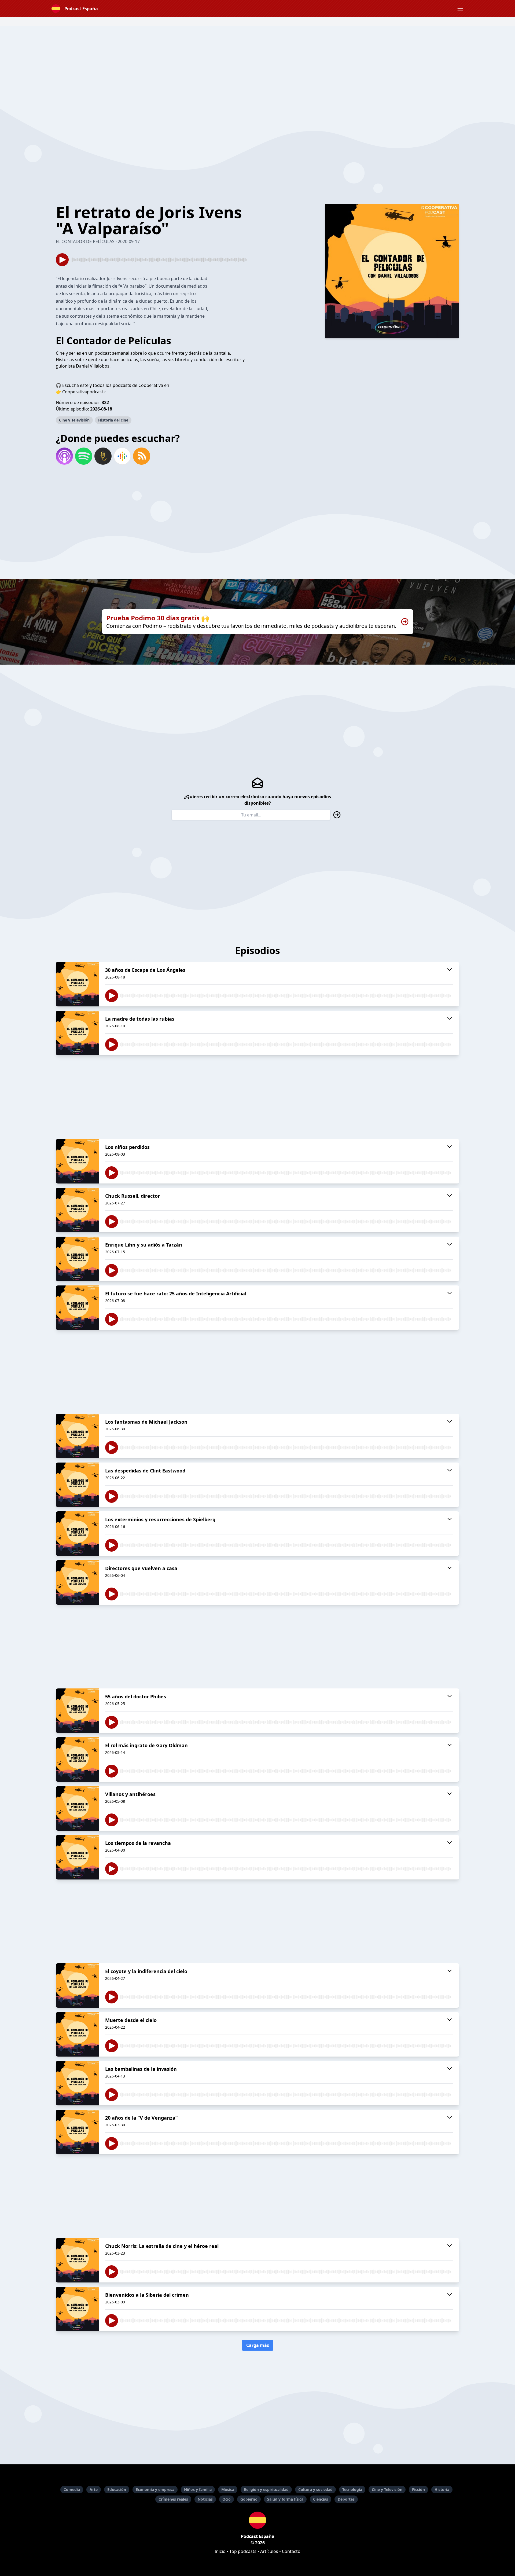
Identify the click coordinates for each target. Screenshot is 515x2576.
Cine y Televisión (74, 420)
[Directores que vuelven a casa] (77, 1582)
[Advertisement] (257, 63)
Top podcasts (243, 2551)
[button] (460, 9)
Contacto (291, 2551)
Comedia (72, 2489)
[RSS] (142, 456)
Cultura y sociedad (315, 2489)
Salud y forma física (285, 2499)
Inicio (220, 2551)
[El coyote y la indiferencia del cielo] (77, 1985)
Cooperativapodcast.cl (85, 392)
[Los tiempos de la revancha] (77, 1857)
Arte (94, 2489)
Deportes (346, 2499)
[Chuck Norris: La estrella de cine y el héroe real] (77, 2260)
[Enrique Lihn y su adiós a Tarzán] (77, 1259)
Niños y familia (198, 2489)
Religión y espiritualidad (266, 2489)
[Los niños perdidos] (77, 1161)
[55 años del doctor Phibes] (77, 1711)
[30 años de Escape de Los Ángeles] (77, 984)
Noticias (205, 2499)
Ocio (227, 2499)
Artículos (269, 2551)
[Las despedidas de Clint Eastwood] (77, 1485)
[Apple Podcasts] (64, 456)
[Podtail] (103, 456)
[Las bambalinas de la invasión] (77, 2083)
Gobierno (249, 2499)
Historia (442, 2489)
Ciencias (321, 2499)
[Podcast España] (257, 2520)
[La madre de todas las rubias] (77, 1033)
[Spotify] (84, 456)
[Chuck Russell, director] (77, 1210)
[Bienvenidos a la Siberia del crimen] (77, 2309)
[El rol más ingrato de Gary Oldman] (77, 1760)
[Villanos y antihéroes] (77, 1808)
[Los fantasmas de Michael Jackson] (77, 1436)
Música (228, 2489)
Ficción (418, 2489)
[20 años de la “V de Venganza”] (77, 2132)
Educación (117, 2489)
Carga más (258, 2345)
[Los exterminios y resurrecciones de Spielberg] (77, 1534)
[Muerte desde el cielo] (77, 2034)
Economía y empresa (155, 2489)
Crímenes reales (173, 2499)
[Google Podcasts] (122, 456)
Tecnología (352, 2489)
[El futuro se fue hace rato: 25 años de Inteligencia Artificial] (77, 1308)
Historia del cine (113, 420)
